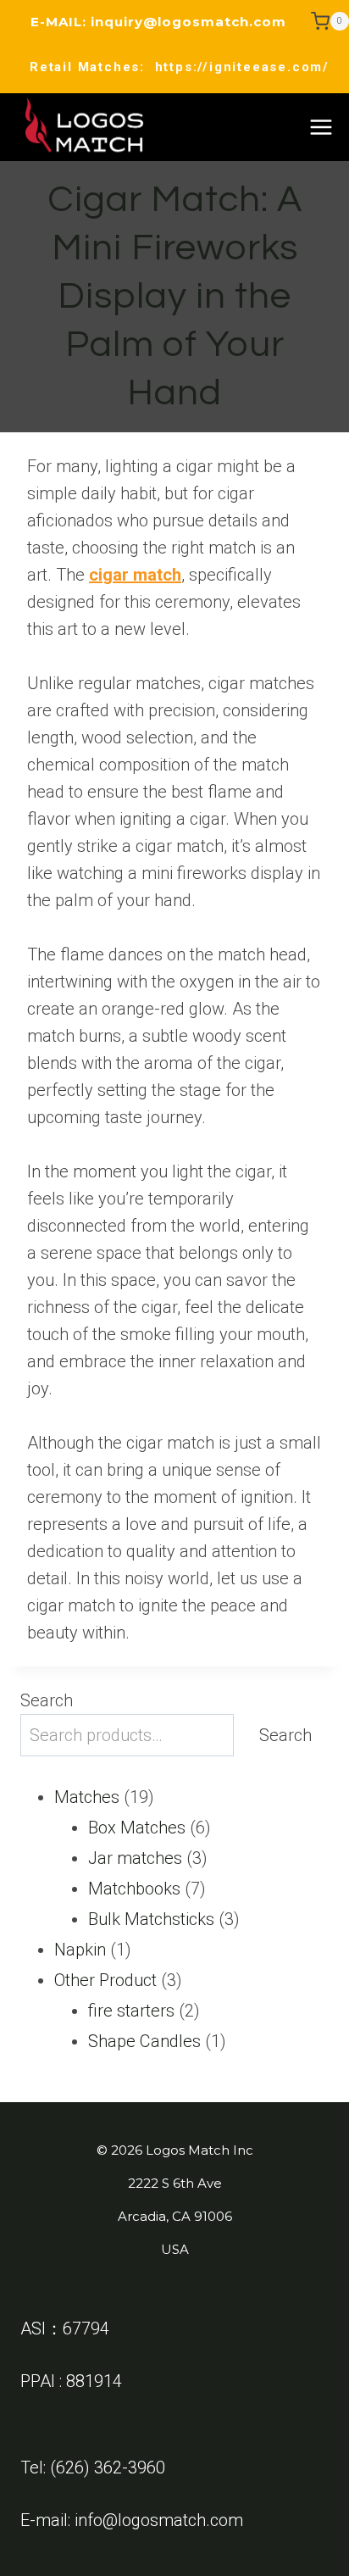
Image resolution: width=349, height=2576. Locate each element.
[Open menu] (321, 127)
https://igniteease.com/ (242, 67)
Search (47, 1700)
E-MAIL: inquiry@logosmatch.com (158, 22)
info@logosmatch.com (159, 2520)
